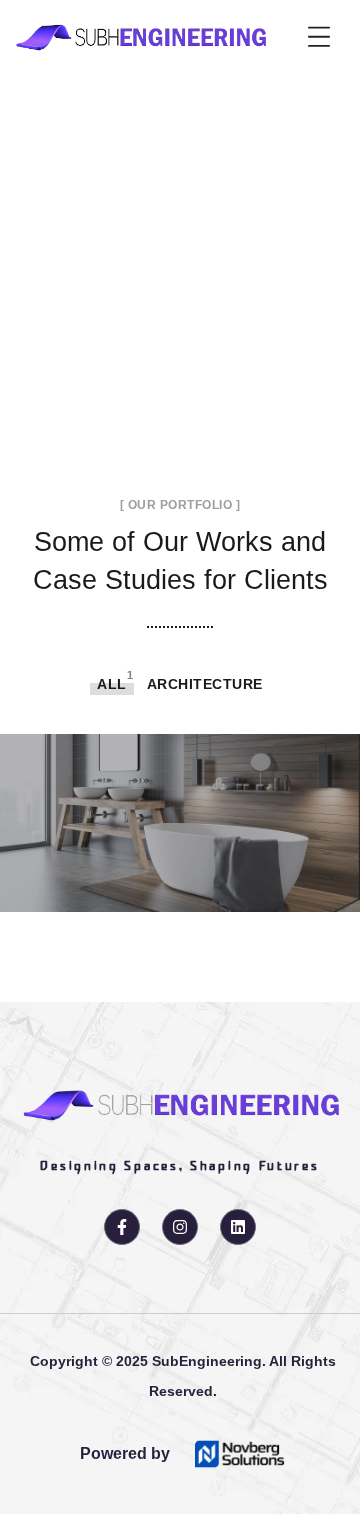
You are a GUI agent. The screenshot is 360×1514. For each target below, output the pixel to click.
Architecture (205, 684)
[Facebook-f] (122, 1227)
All (112, 684)
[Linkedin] (238, 1227)
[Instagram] (180, 1227)
